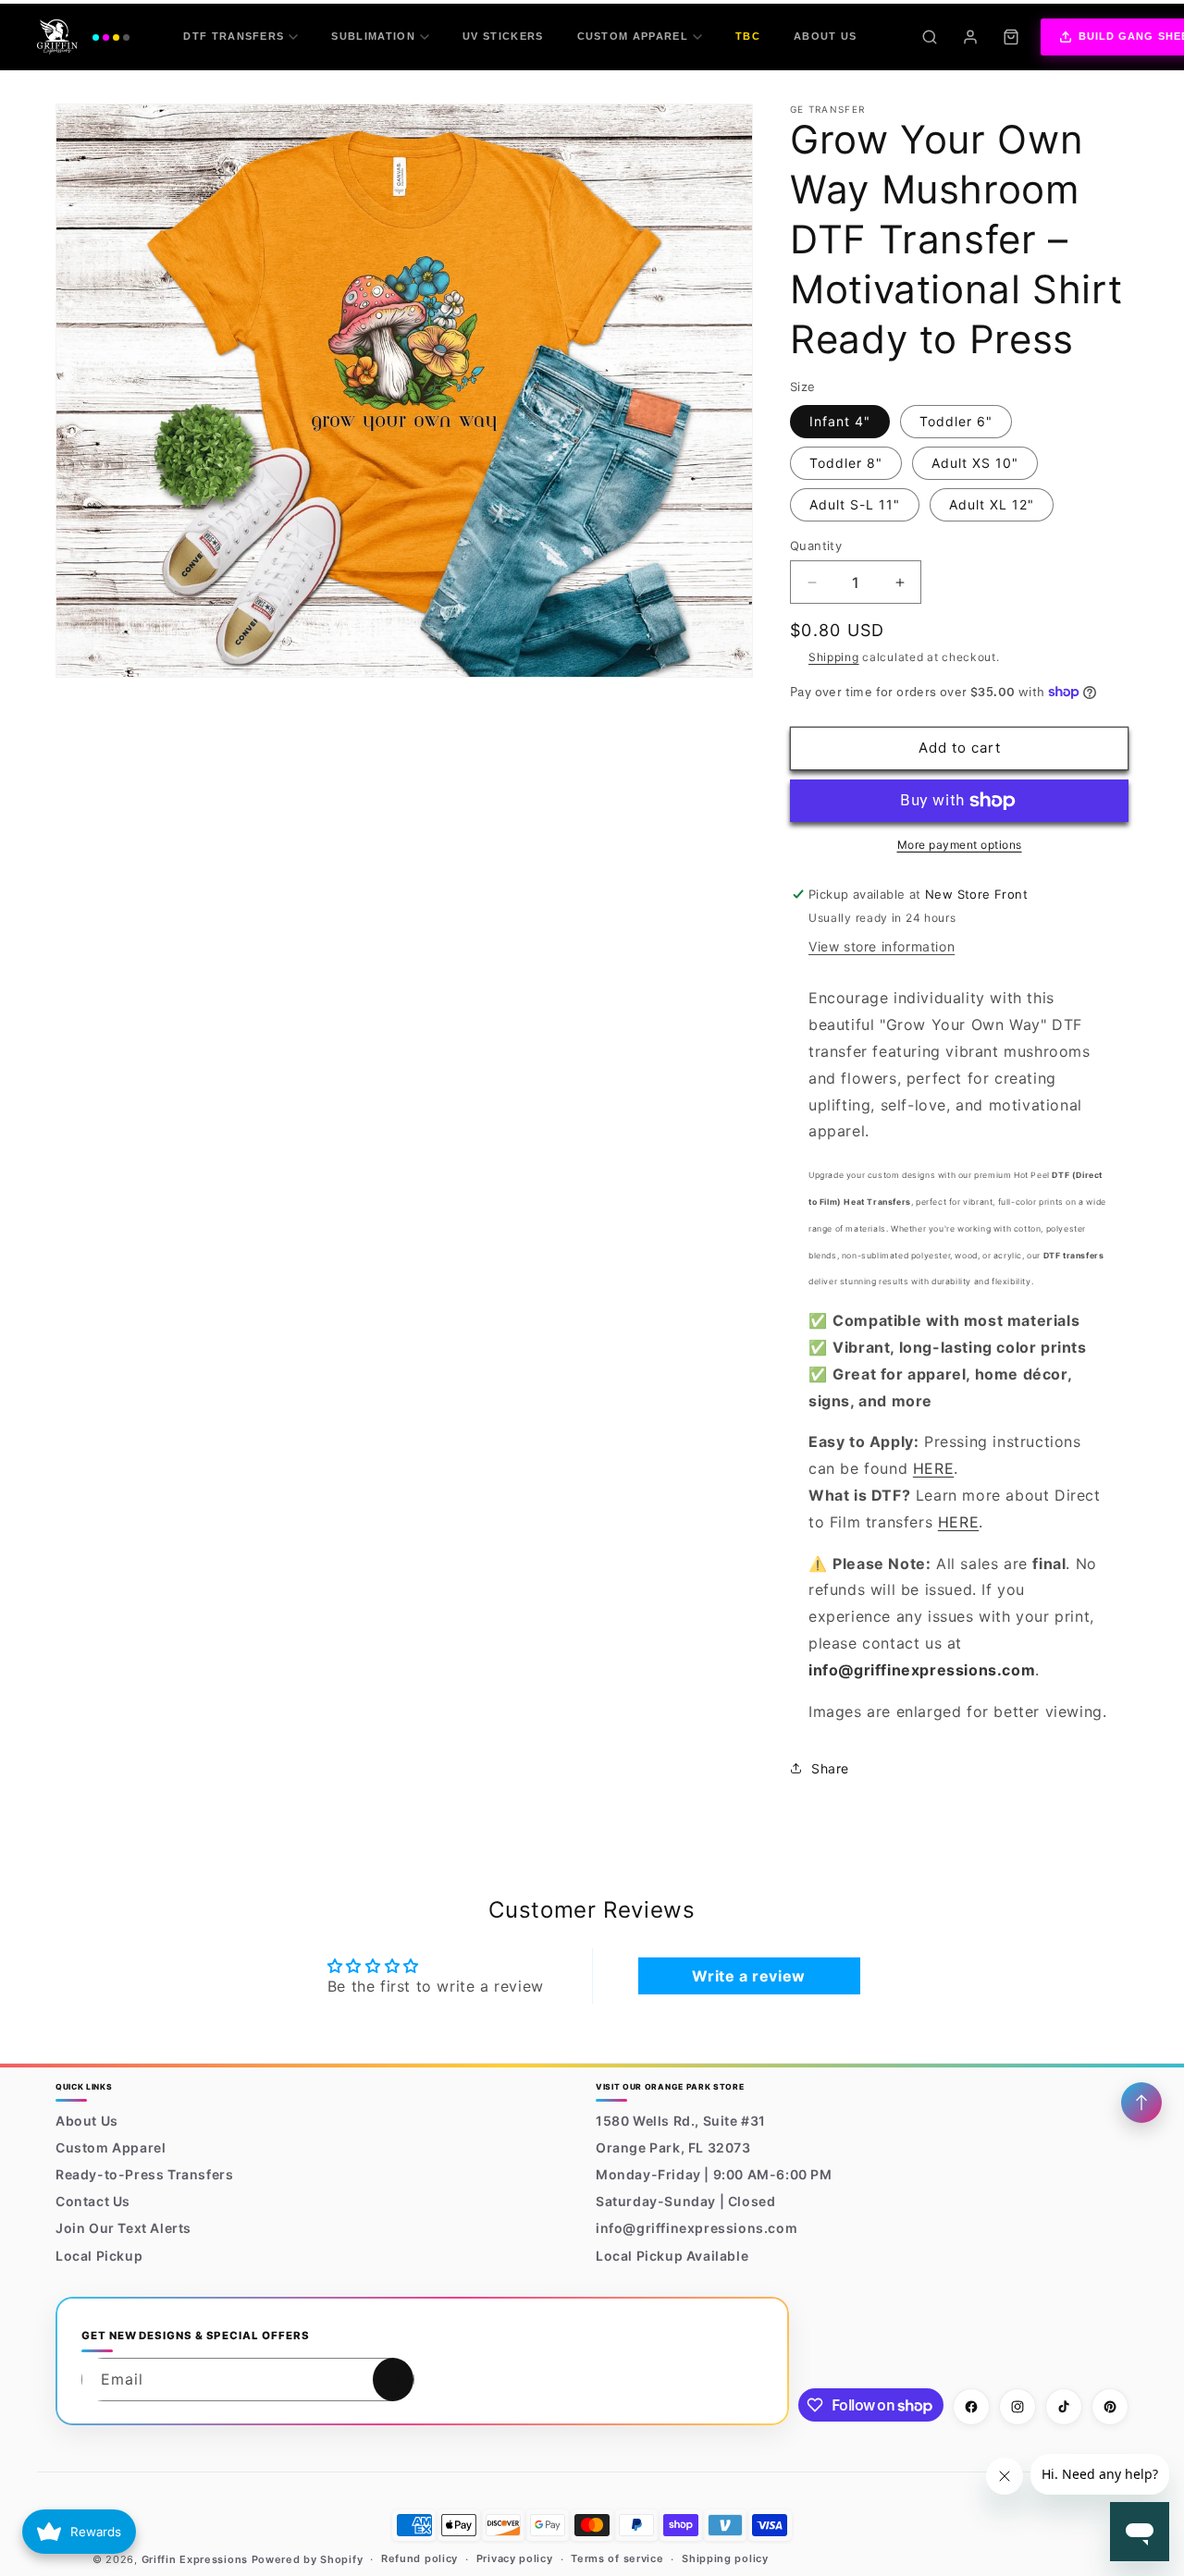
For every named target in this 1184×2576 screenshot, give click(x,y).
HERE (933, 1468)
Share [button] (830, 1768)
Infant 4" (840, 421)
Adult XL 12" (992, 504)
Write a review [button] (748, 1976)
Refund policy (419, 2559)
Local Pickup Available (672, 2256)
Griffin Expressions (195, 2559)
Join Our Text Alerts (123, 2229)
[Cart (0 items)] (1011, 37)
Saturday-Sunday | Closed (685, 2201)
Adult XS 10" (975, 463)
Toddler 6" (956, 421)
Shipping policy (725, 2559)
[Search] (930, 37)
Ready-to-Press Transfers (144, 2174)
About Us (826, 36)
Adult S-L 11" (855, 504)
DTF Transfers (234, 36)
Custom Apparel (633, 36)
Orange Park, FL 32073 (673, 2147)
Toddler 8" (846, 463)
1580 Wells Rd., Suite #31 (681, 2121)
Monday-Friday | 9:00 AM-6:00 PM (714, 2174)
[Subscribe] (393, 2380)
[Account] (970, 37)
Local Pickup (99, 2256)
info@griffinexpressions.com (697, 2229)
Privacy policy (515, 2559)
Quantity (816, 546)
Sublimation (373, 36)
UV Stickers (503, 36)
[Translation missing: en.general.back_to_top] (1141, 2103)
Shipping (834, 657)
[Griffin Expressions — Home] (83, 37)
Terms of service (617, 2559)
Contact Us (93, 2201)
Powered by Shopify (308, 2559)
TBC (748, 36)
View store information (882, 946)
